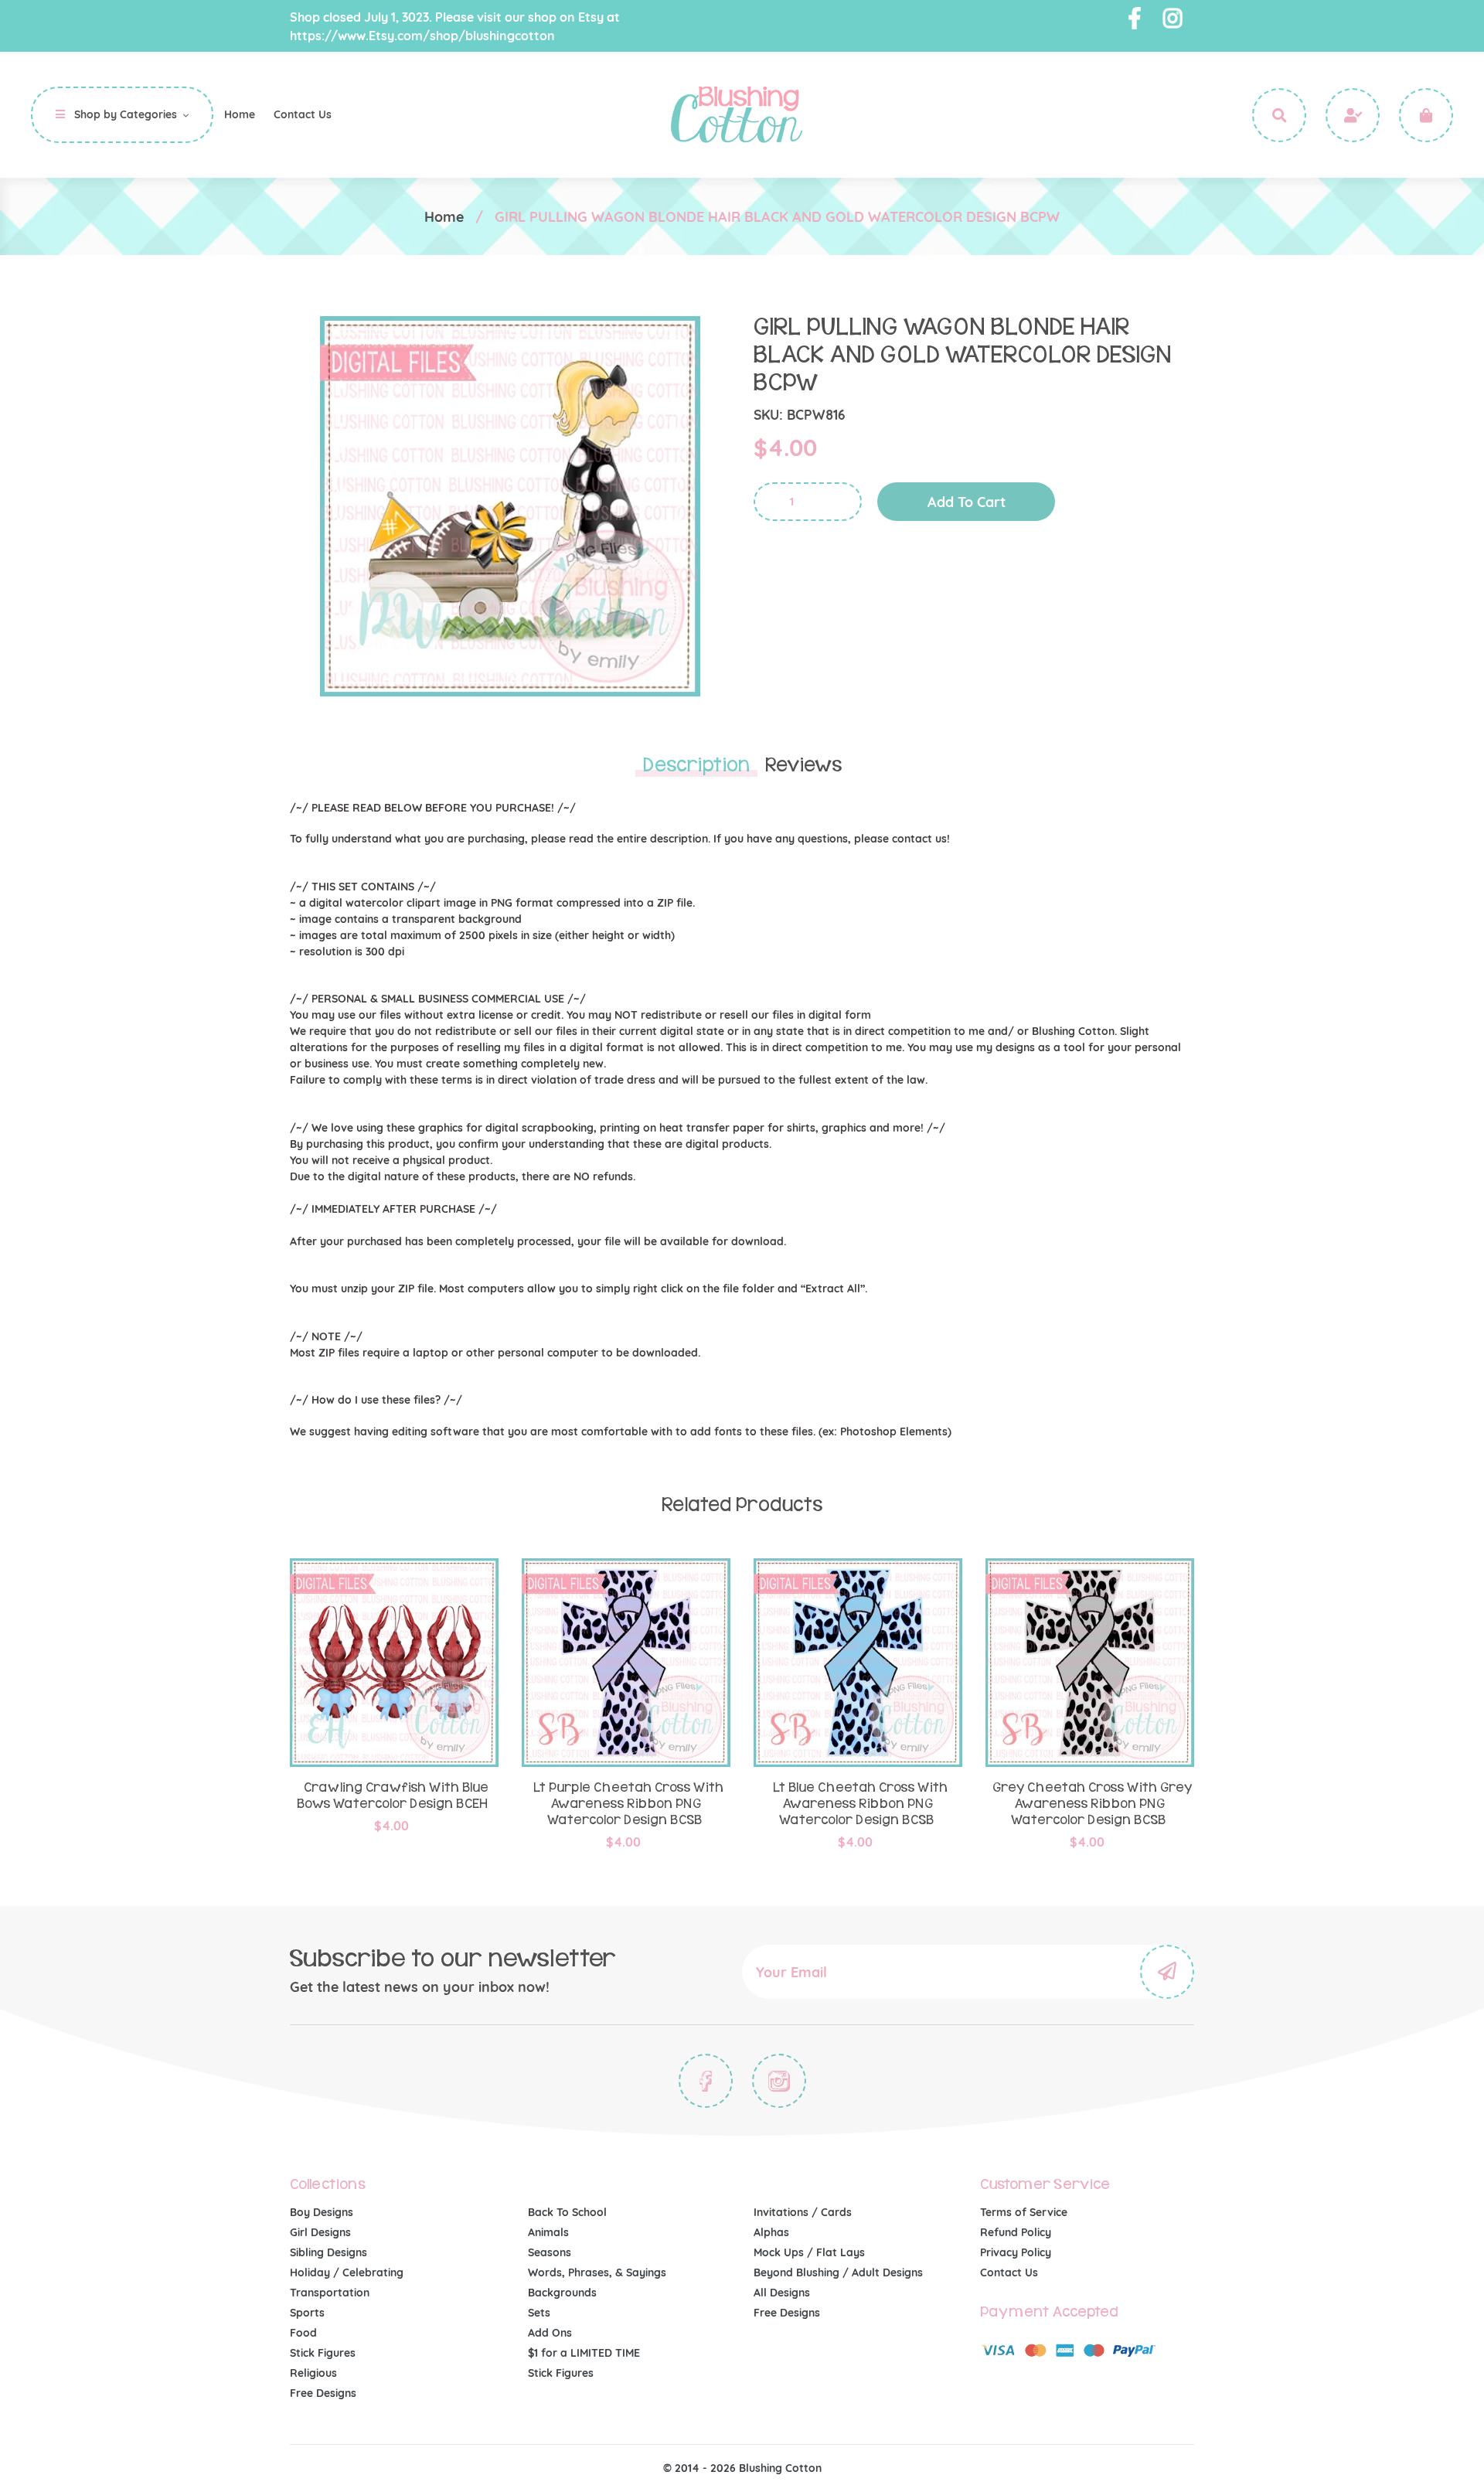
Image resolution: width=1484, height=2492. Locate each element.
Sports (307, 2313)
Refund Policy (1016, 2232)
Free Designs (323, 2393)
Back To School (567, 2212)
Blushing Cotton (780, 2468)
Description (696, 765)
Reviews (803, 765)
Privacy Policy (1016, 2252)
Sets (539, 2313)
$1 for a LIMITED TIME (584, 2353)
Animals (548, 2232)
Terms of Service (1024, 2212)
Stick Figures (323, 2353)
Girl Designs (320, 2232)
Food (303, 2333)
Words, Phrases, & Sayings (597, 2272)
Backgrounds (562, 2293)
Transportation (330, 2293)
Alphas (771, 2232)
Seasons (550, 2252)
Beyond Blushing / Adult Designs (838, 2272)
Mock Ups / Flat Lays (809, 2252)
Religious (313, 2373)
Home (444, 217)
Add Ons (550, 2333)
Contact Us (1009, 2272)
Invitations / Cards (803, 2212)
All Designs (782, 2293)
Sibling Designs (328, 2252)
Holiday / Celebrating (347, 2272)
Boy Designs (322, 2212)
